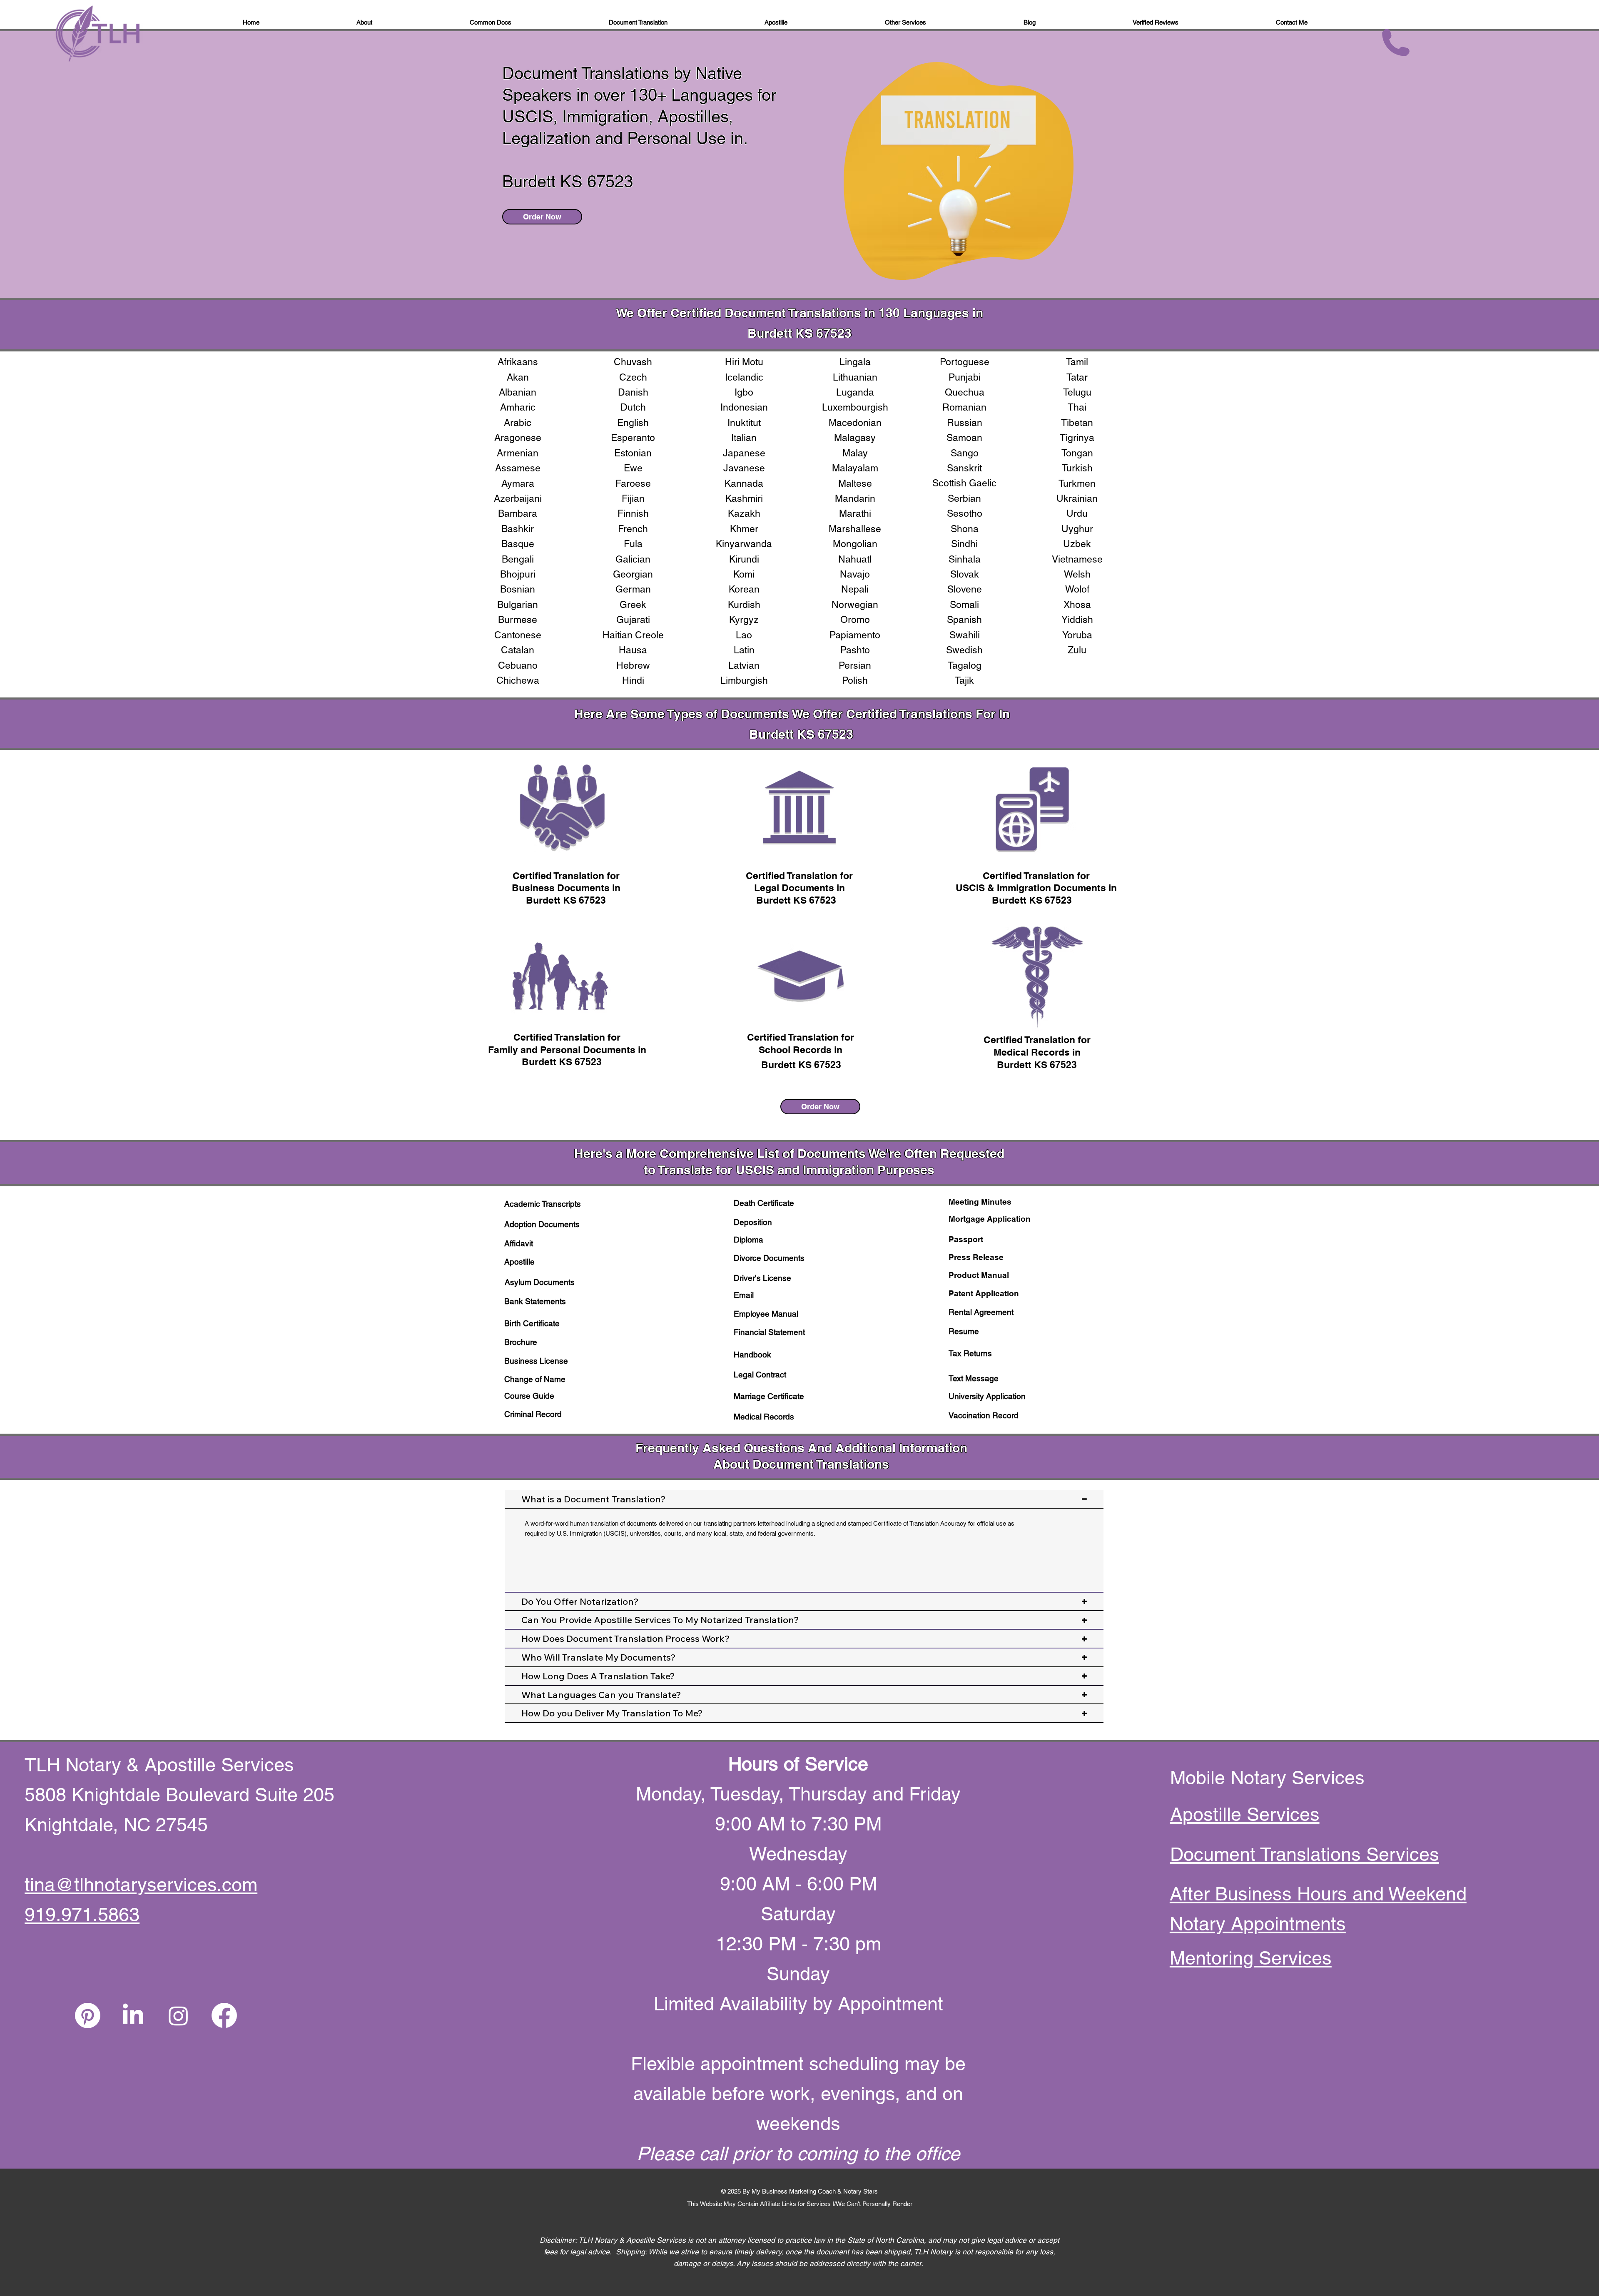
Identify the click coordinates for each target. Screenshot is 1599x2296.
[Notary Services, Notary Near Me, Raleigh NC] (133, 2016)
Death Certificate (764, 1203)
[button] (1030, 23)
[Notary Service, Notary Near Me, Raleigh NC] (88, 2016)
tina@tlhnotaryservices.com (141, 1885)
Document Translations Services (1305, 1854)
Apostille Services (1245, 1814)
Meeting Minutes (980, 1202)
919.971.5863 (82, 1915)
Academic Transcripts (543, 1204)
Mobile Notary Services (1270, 1778)
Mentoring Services (1251, 1958)
